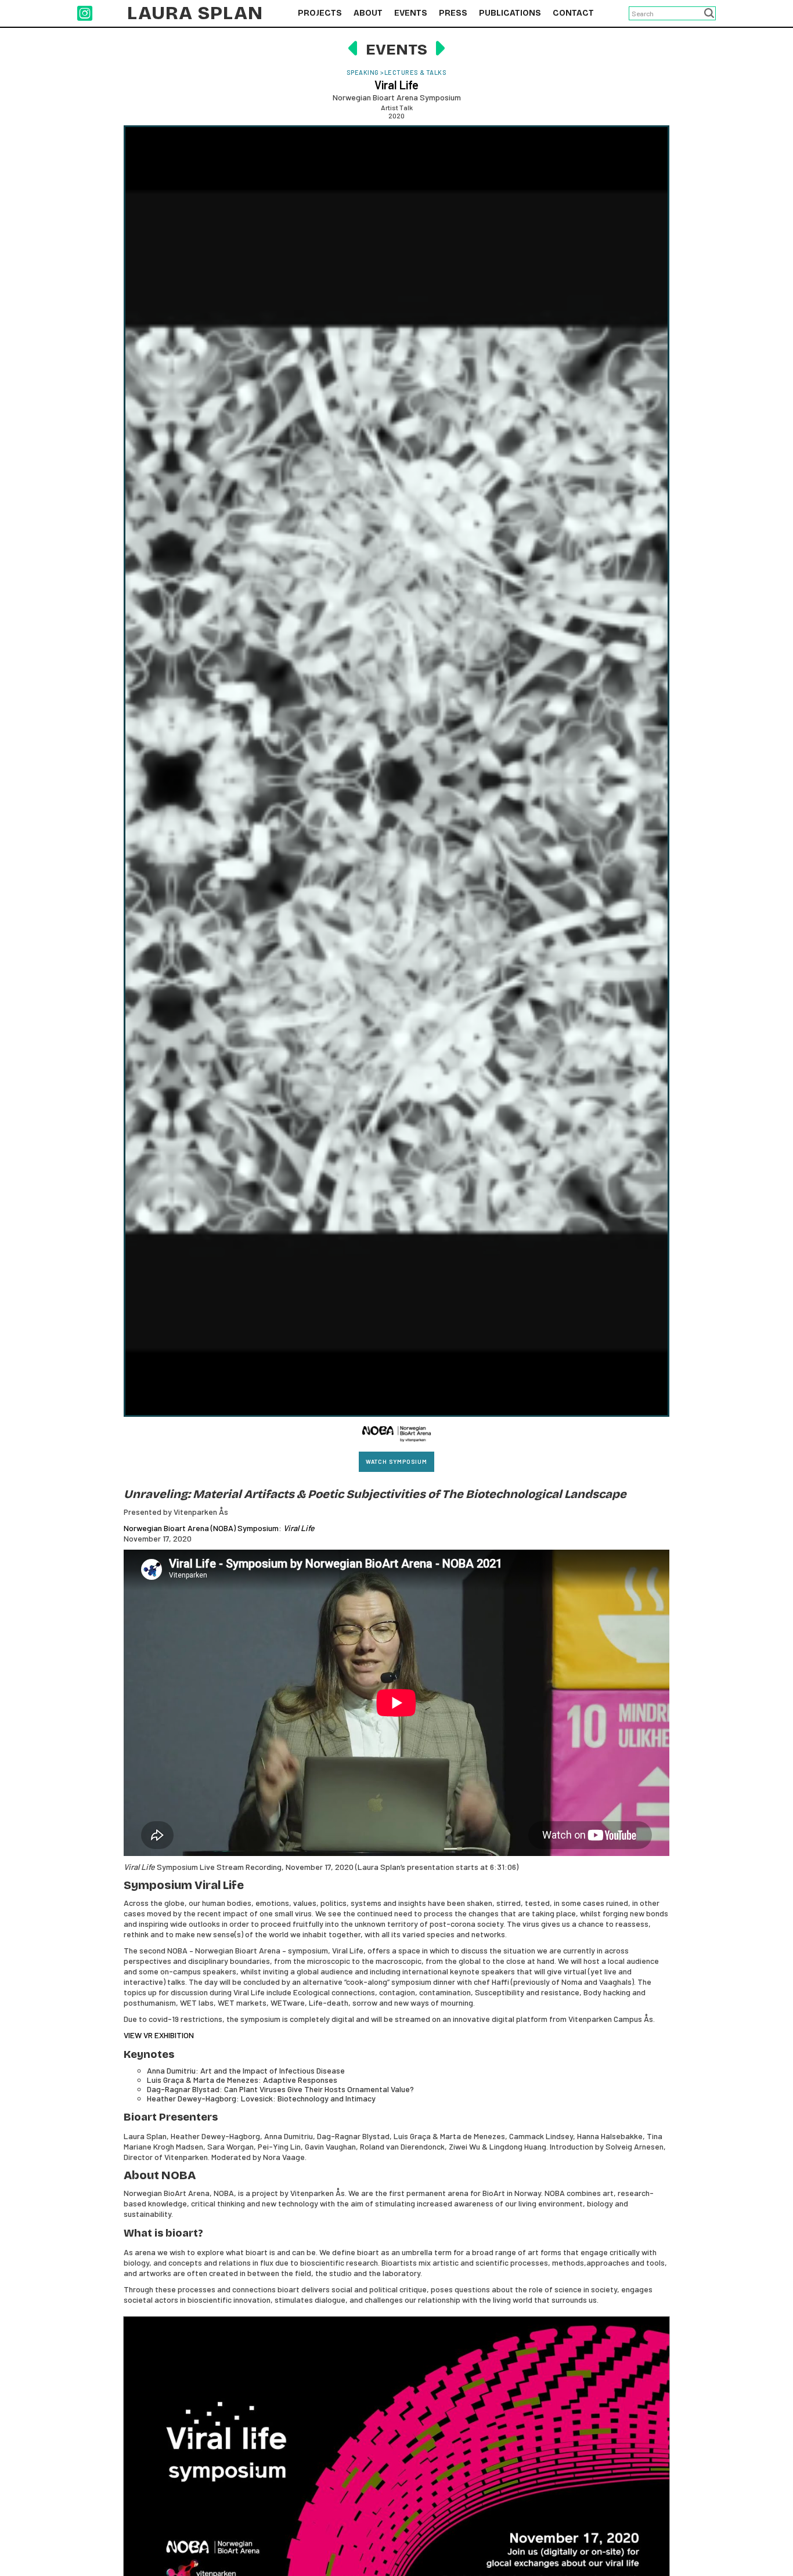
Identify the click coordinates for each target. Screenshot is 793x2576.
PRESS (453, 13)
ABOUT (368, 13)
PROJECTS (320, 13)
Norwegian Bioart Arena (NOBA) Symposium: (219, 1528)
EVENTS (411, 13)
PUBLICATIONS (510, 13)
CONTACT (573, 13)
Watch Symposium (396, 1461)
